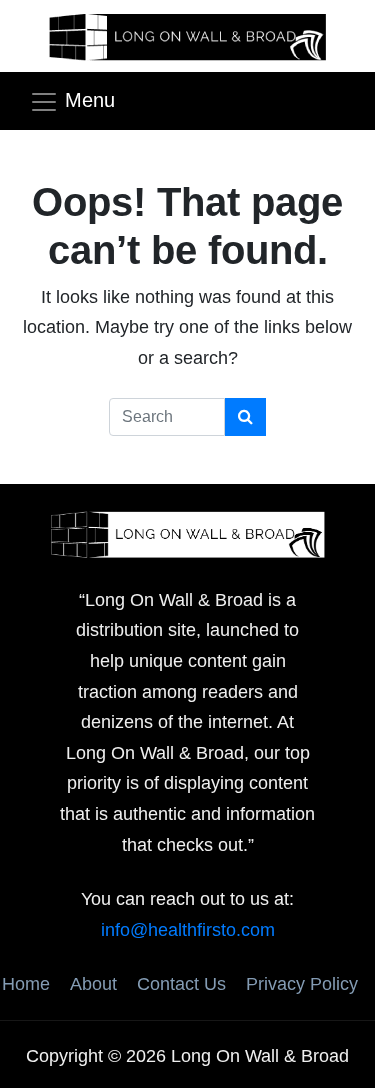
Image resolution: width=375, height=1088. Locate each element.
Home (26, 984)
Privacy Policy (302, 984)
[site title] (188, 533)
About (93, 984)
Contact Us (181, 984)
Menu (90, 100)
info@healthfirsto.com (188, 930)
